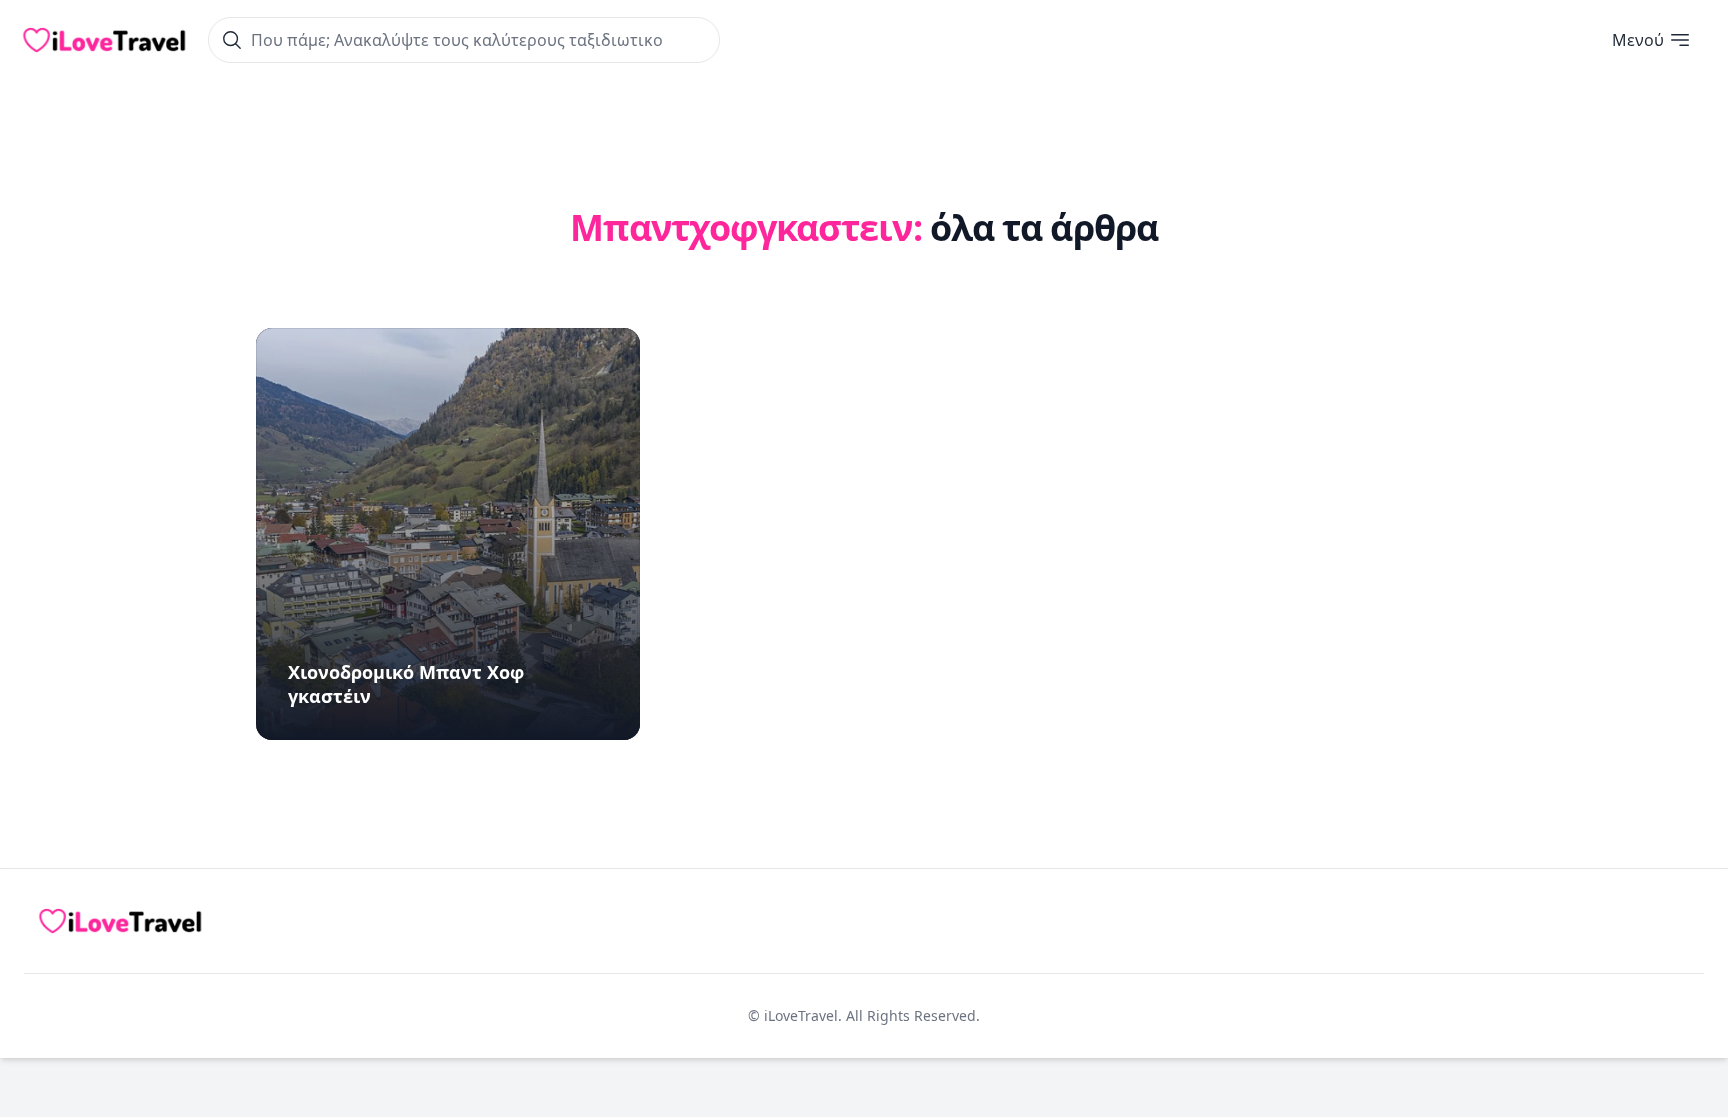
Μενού (1638, 40)
